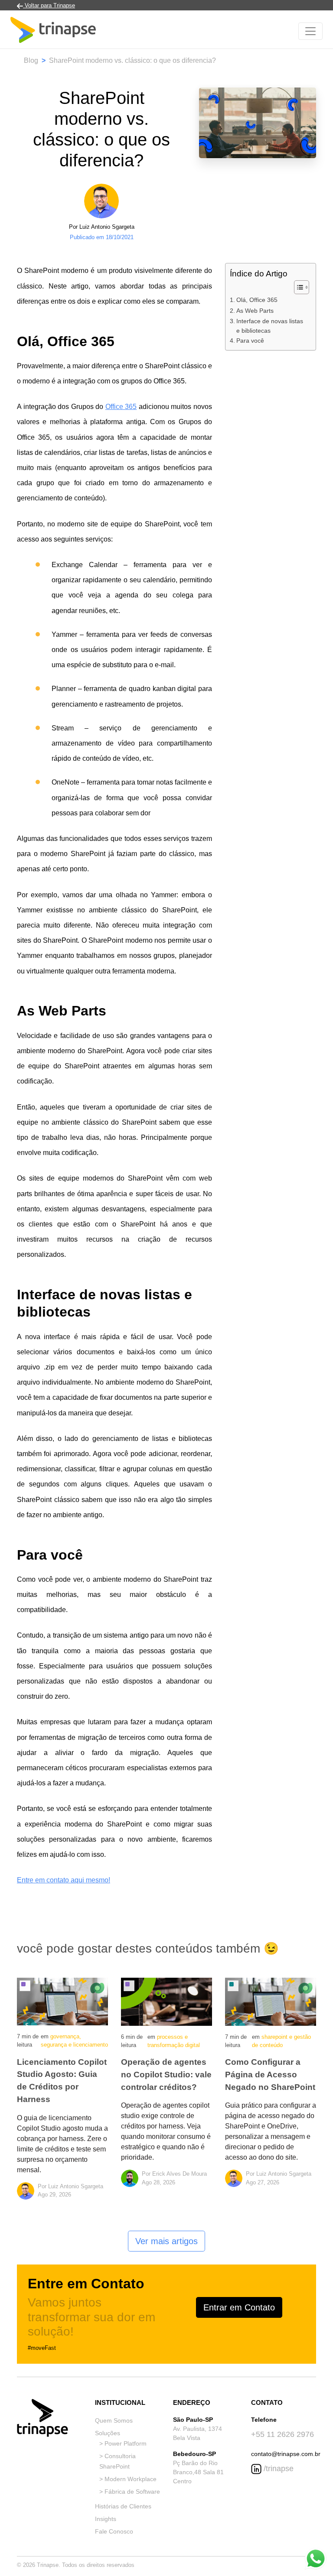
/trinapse (277, 2469)
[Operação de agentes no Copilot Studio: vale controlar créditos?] (166, 2001)
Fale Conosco (114, 2531)
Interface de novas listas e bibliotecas (270, 326)
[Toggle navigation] (310, 31)
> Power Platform (123, 2443)
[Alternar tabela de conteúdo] (297, 287)
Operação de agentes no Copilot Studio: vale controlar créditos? (166, 2075)
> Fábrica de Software (130, 2492)
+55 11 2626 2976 (282, 2434)
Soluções (108, 2433)
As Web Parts (255, 311)
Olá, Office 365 (257, 300)
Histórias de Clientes (123, 2506)
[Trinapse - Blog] (53, 31)
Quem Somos (114, 2420)
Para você (250, 341)
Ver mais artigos (166, 2241)
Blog (31, 60)
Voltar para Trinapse (49, 5)
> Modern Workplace (128, 2479)
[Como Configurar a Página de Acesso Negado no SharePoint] (271, 2001)
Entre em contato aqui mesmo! (64, 1880)
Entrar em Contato (239, 2307)
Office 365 (121, 407)
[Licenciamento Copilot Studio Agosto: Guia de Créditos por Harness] (62, 2001)
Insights (106, 2519)
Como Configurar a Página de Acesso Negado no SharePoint (270, 2075)
